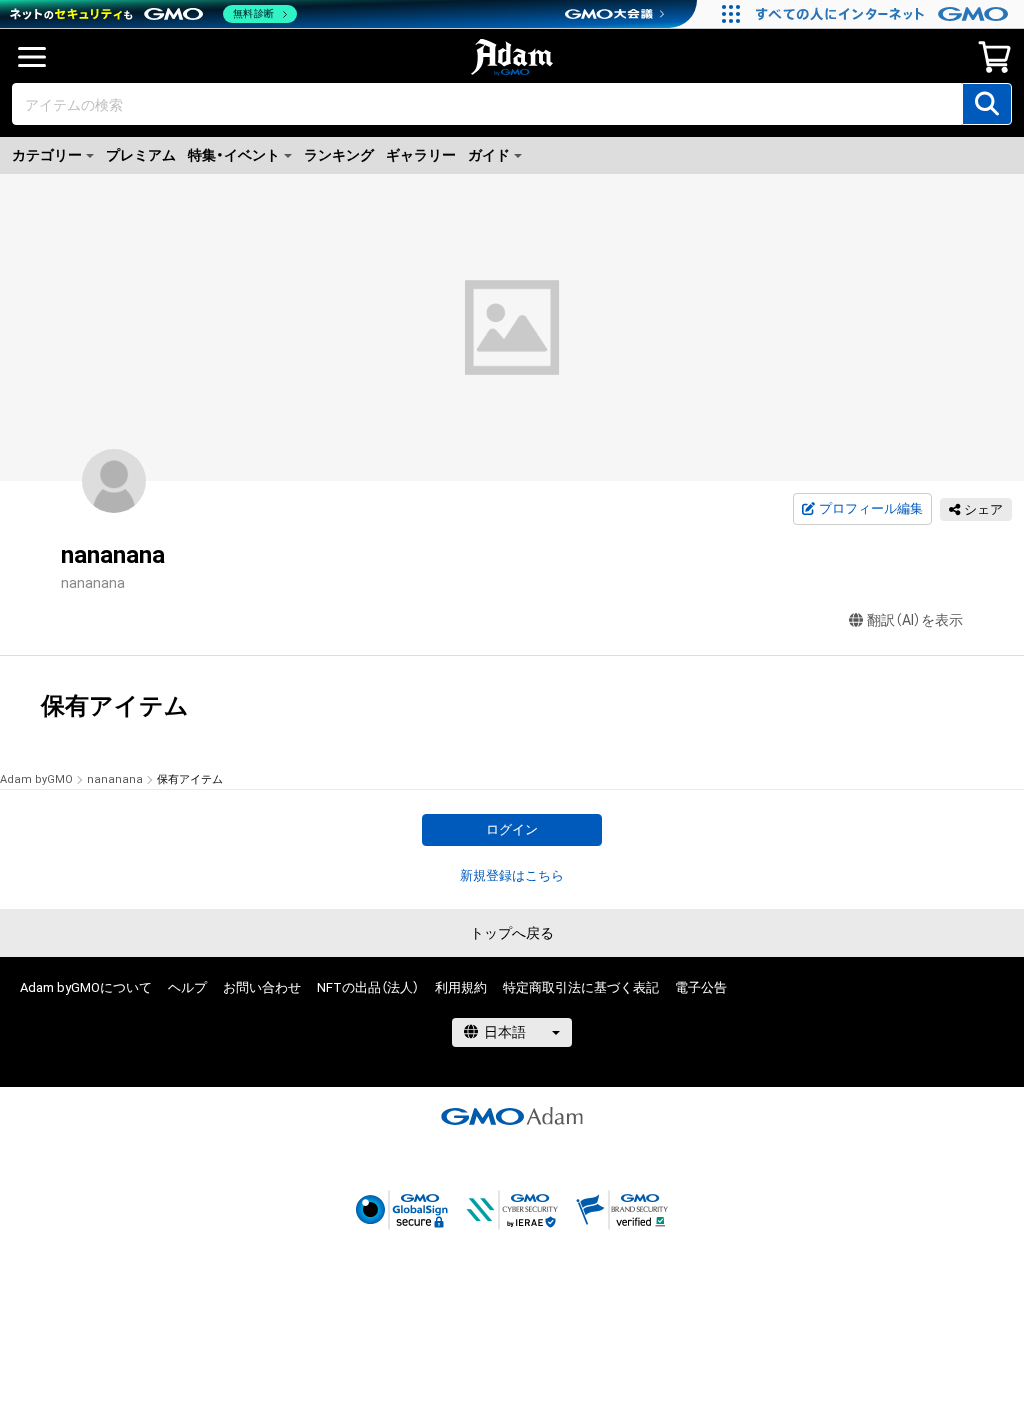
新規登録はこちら (512, 875)
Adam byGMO (36, 779)
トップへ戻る (512, 933)
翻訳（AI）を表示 (915, 620)
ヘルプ (187, 987)
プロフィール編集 (871, 508)
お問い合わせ (262, 987)
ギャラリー (421, 155)
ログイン (512, 829)
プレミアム (141, 155)
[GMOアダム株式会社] (512, 1116)
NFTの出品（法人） (368, 987)
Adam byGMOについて (86, 987)
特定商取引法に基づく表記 (581, 987)
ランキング (339, 155)
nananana (115, 779)
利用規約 (461, 987)
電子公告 (701, 987)
